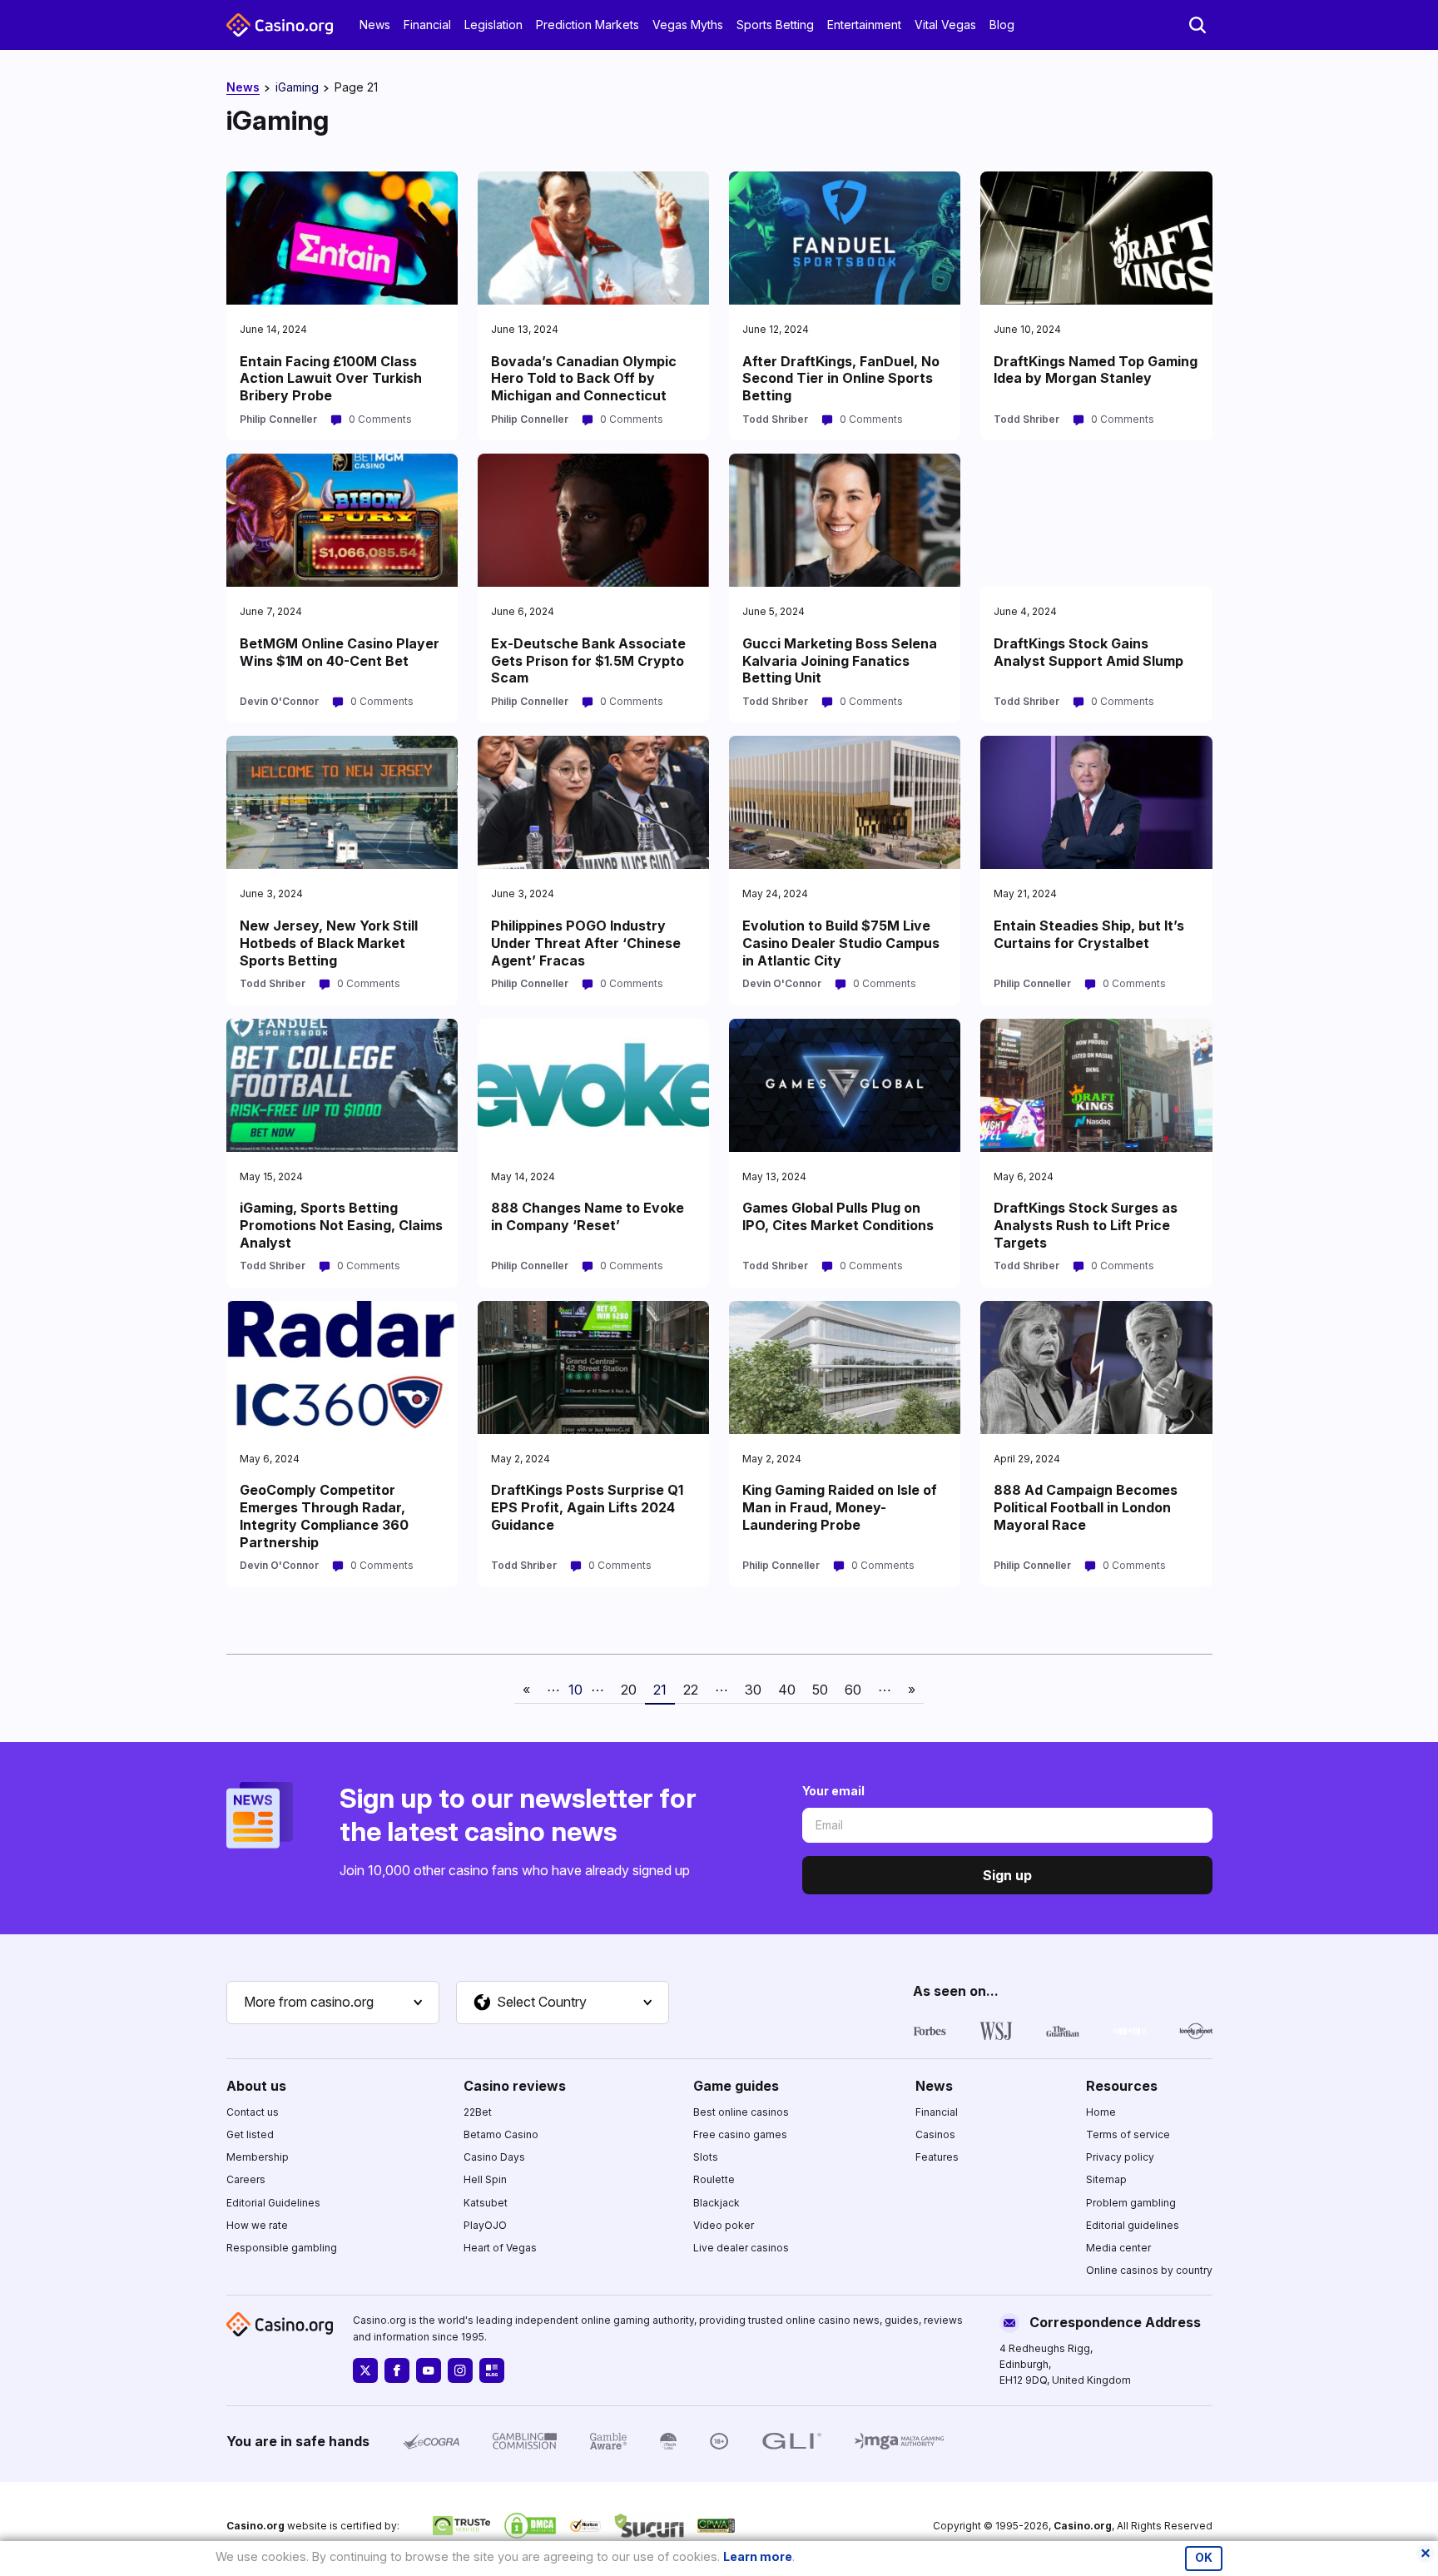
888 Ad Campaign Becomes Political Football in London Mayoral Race (1086, 1507)
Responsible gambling (282, 2248)
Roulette (714, 2179)
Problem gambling (1131, 2203)
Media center (1118, 2248)
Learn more (758, 2556)
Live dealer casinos (741, 2248)
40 (787, 1690)
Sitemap (1106, 2179)
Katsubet (486, 2203)
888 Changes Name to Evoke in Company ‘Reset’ (588, 1216)
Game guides (736, 2086)
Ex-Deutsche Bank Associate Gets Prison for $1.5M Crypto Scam (588, 661)
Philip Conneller (278, 419)
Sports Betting (775, 25)
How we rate (257, 2225)
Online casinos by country (1149, 2270)
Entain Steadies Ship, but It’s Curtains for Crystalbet (1089, 934)
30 (753, 1690)
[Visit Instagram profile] (460, 2370)
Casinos (935, 2134)
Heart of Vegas (500, 2248)
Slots (706, 2157)
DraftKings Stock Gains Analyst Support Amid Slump (1088, 652)
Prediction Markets (588, 25)
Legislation (493, 25)
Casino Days (494, 2157)
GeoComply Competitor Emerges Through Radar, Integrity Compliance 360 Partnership (324, 1516)
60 (853, 1690)
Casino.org (1083, 2526)
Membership (258, 2157)
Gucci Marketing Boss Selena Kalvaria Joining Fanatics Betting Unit (840, 661)
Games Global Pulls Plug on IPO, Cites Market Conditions (838, 1216)
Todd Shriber (775, 419)
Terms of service (1128, 2134)
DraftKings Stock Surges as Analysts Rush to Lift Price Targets (1086, 1225)
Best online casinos (741, 2112)
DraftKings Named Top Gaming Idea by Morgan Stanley (1096, 370)
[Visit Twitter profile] (365, 2370)
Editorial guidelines (1133, 2225)
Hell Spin (485, 2179)
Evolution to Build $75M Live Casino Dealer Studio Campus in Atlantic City (841, 943)
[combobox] (333, 2003)
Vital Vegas (945, 25)
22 (691, 1690)
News (375, 25)
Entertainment (864, 25)
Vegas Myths (688, 25)
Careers (246, 2179)
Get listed (250, 2134)
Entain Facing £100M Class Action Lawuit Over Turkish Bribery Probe (331, 379)
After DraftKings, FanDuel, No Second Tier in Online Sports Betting (841, 379)
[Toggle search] (1198, 25)
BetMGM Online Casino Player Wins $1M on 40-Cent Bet (340, 652)
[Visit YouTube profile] (429, 2370)
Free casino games (740, 2134)
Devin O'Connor (279, 701)
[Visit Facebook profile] (397, 2370)
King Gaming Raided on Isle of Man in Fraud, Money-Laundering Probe (840, 1507)
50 (820, 1690)
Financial (427, 25)
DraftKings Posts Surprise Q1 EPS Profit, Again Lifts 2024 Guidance (587, 1507)
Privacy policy (1120, 2157)
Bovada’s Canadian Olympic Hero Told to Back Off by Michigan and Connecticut (584, 379)
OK (1204, 2558)
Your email (833, 1791)
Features (937, 2157)
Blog (1002, 25)
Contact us (253, 2112)
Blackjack (717, 2203)
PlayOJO (485, 2225)
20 (629, 1690)
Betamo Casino (501, 2134)
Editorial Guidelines (273, 2203)
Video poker (724, 2225)
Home (1101, 2112)
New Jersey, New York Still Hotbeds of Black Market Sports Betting (329, 943)
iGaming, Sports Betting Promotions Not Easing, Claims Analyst (341, 1225)
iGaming (297, 87)
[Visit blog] (492, 2370)
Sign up (1007, 1875)
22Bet (478, 2112)
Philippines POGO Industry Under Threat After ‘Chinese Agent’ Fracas (586, 943)
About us (256, 2086)
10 (575, 1690)
